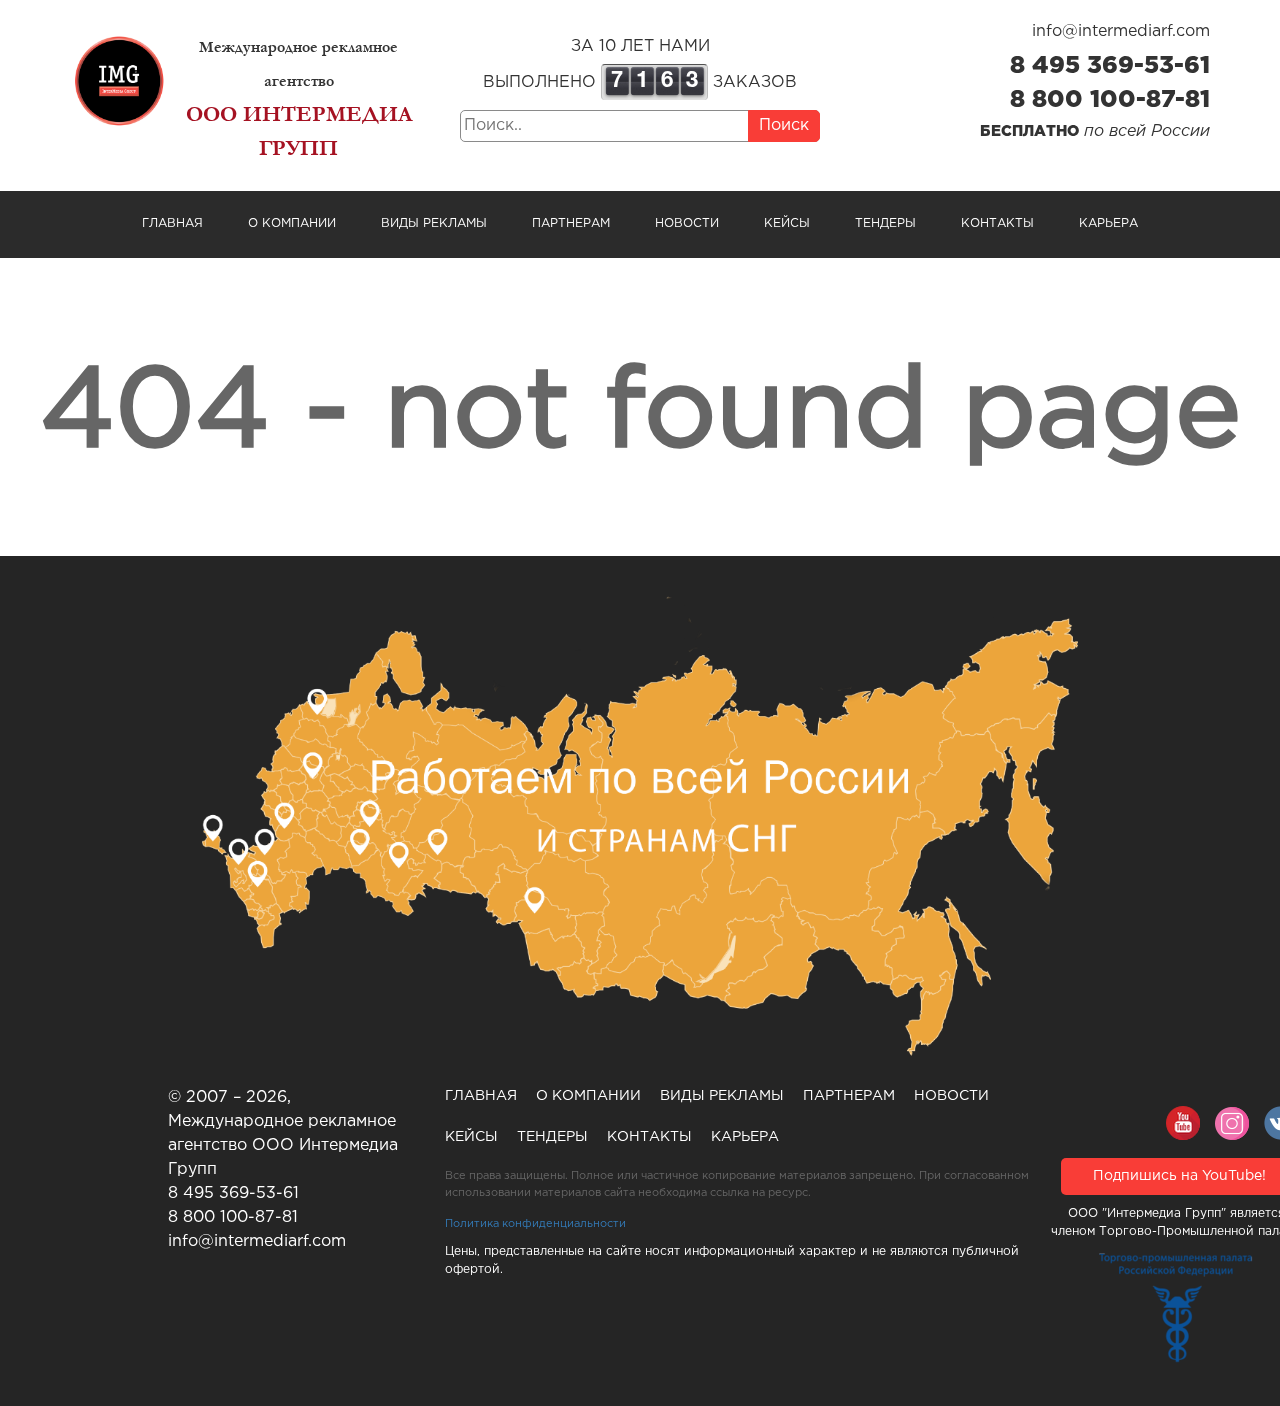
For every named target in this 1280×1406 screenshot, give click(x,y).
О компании (292, 223)
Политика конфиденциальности (535, 1224)
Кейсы (787, 223)
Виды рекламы (434, 223)
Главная (172, 223)
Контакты (997, 223)
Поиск (784, 125)
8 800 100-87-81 (1110, 100)
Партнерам (571, 223)
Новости (687, 223)
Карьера (1108, 223)
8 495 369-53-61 (1110, 66)
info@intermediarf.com (1121, 31)
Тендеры (885, 223)
